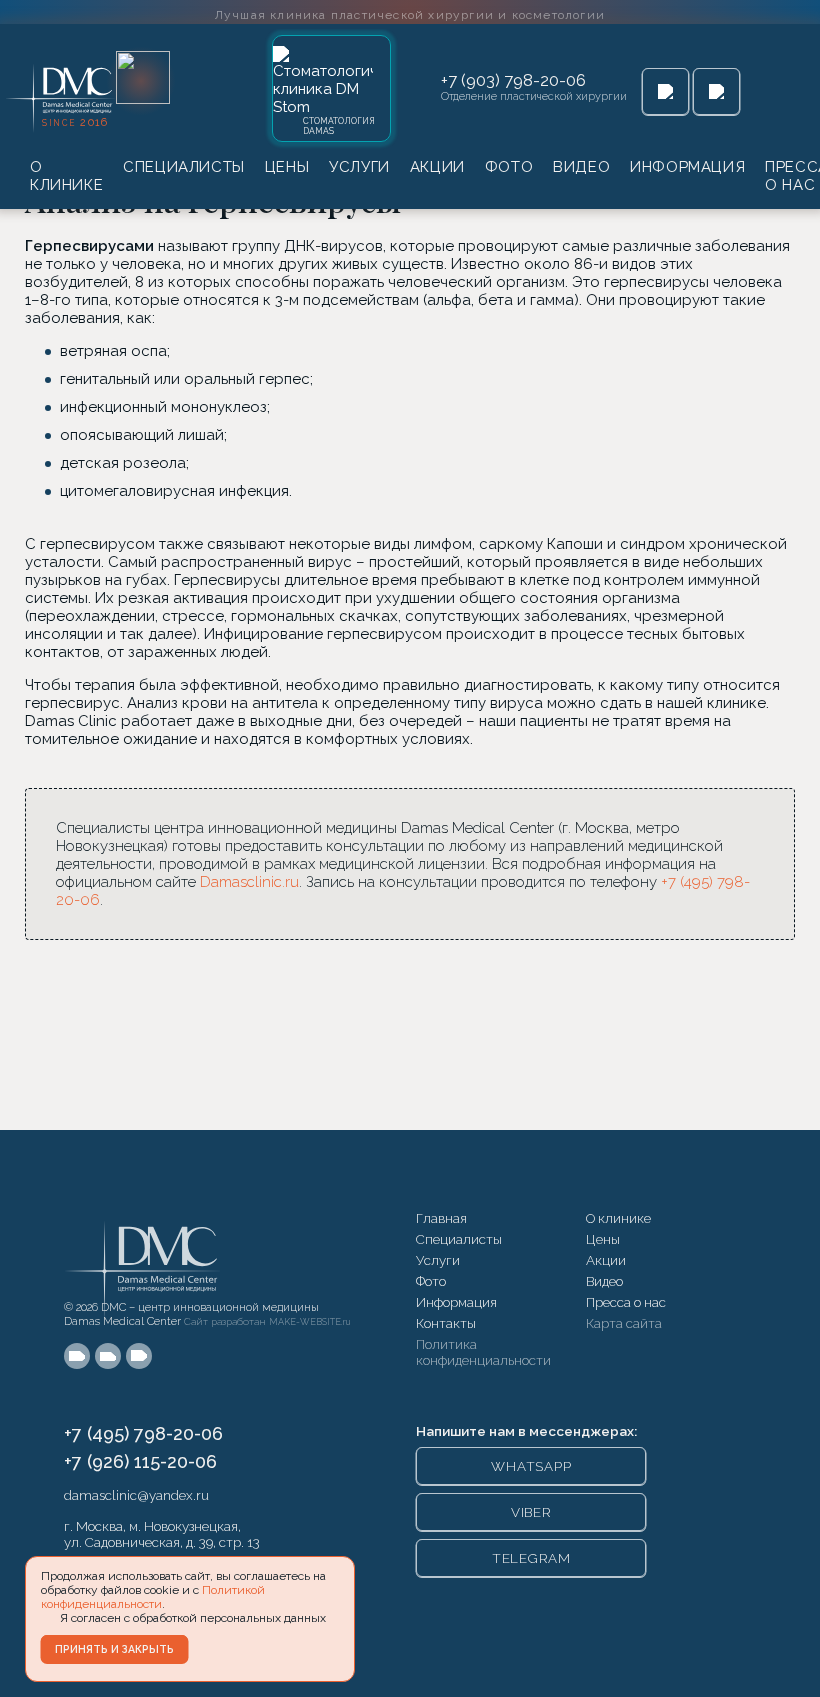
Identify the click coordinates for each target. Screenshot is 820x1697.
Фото (509, 167)
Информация (687, 167)
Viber (531, 1512)
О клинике (66, 176)
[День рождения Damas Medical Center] (143, 77)
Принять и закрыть (114, 1649)
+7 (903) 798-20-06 (513, 80)
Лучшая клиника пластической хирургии (410, 15)
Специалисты (184, 167)
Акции (437, 167)
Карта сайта (624, 1323)
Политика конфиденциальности (483, 1352)
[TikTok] (139, 1356)
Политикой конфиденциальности (153, 1597)
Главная (441, 1218)
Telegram (531, 1558)
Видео (581, 167)
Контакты (446, 1323)
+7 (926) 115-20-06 (140, 1461)
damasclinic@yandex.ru (136, 1495)
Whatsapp (531, 1466)
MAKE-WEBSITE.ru (309, 1321)
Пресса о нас (626, 1302)
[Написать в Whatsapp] (665, 91)
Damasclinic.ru (249, 882)
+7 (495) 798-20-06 (143, 1433)
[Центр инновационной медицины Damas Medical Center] (61, 93)
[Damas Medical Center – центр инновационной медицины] (144, 1250)
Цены (287, 167)
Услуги (359, 167)
